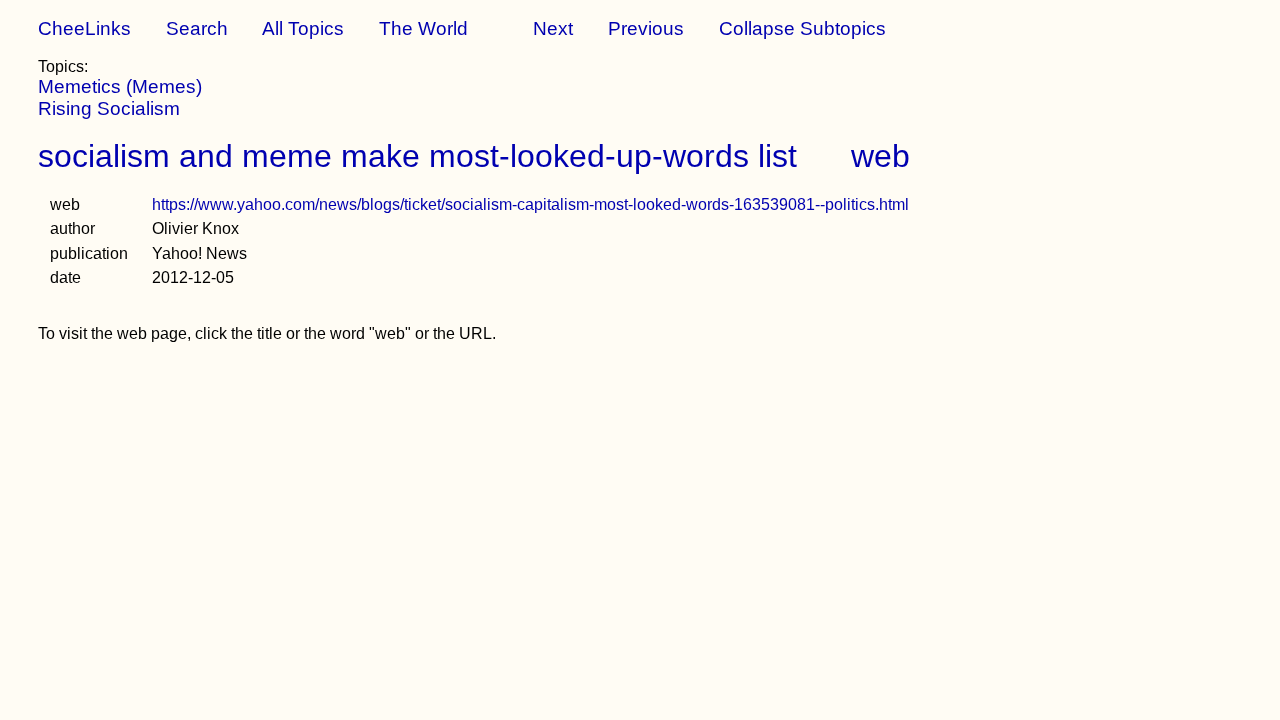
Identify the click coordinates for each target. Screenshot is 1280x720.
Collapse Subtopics (802, 28)
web (880, 156)
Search (197, 28)
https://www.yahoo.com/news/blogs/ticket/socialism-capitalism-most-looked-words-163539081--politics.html (530, 204)
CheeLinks (84, 28)
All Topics (303, 28)
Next (553, 28)
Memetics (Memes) (120, 86)
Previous (646, 28)
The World (423, 28)
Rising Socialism (109, 108)
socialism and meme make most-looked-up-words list (417, 156)
